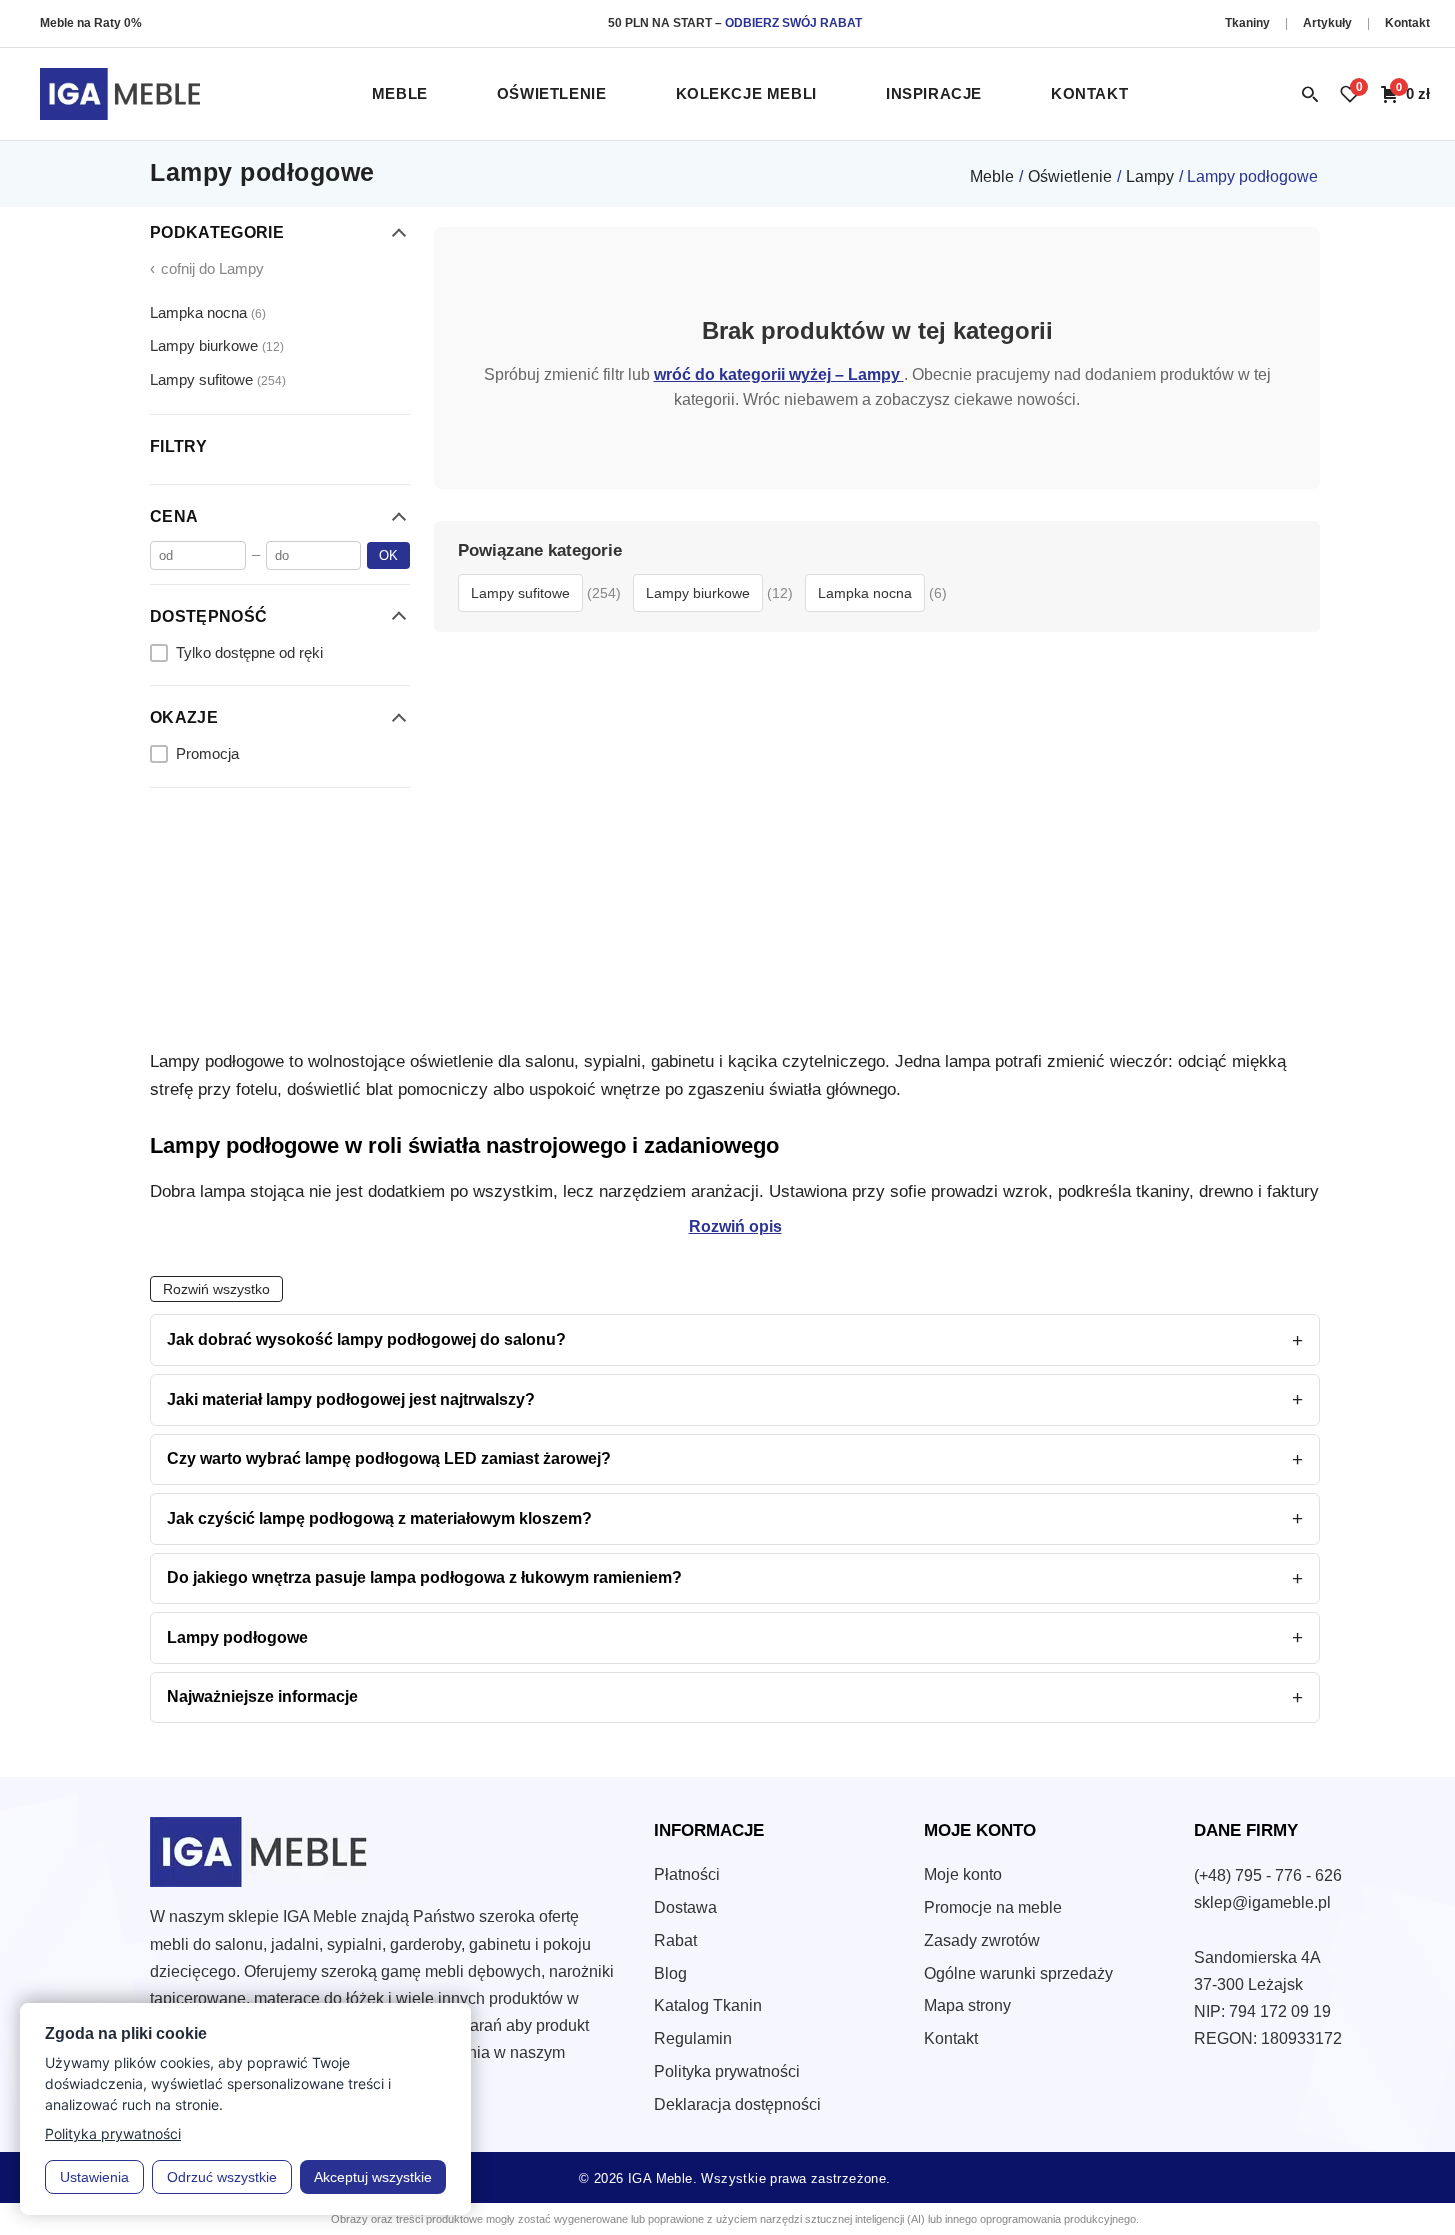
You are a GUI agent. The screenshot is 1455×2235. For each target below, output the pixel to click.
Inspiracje (934, 93)
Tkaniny (1249, 23)
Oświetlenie (552, 93)
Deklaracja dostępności (737, 2104)
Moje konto (963, 1874)
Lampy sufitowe (218, 378)
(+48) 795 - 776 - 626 (1268, 1875)
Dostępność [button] (208, 615)
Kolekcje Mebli (746, 93)
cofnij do (207, 268)
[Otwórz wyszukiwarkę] (1310, 94)
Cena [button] (174, 516)
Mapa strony (967, 2005)
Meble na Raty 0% (91, 23)
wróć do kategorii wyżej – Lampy (779, 373)
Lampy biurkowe (217, 345)
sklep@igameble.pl (1262, 1902)
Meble (400, 93)
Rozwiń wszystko (216, 1289)
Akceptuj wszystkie (373, 2177)
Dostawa (685, 1907)
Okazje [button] (184, 717)
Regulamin (693, 2038)
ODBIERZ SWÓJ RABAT (793, 23)
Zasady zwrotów (982, 1940)
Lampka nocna (208, 311)
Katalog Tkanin (708, 2005)
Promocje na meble (993, 1907)
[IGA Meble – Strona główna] (120, 94)
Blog (670, 1973)
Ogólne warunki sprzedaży (1018, 1973)
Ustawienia (94, 2177)
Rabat (675, 1940)
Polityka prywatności (727, 2071)
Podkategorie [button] (217, 232)
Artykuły (1329, 23)
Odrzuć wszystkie (222, 2177)
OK (388, 554)
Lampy (1150, 176)
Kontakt (1407, 23)
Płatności (687, 1874)
